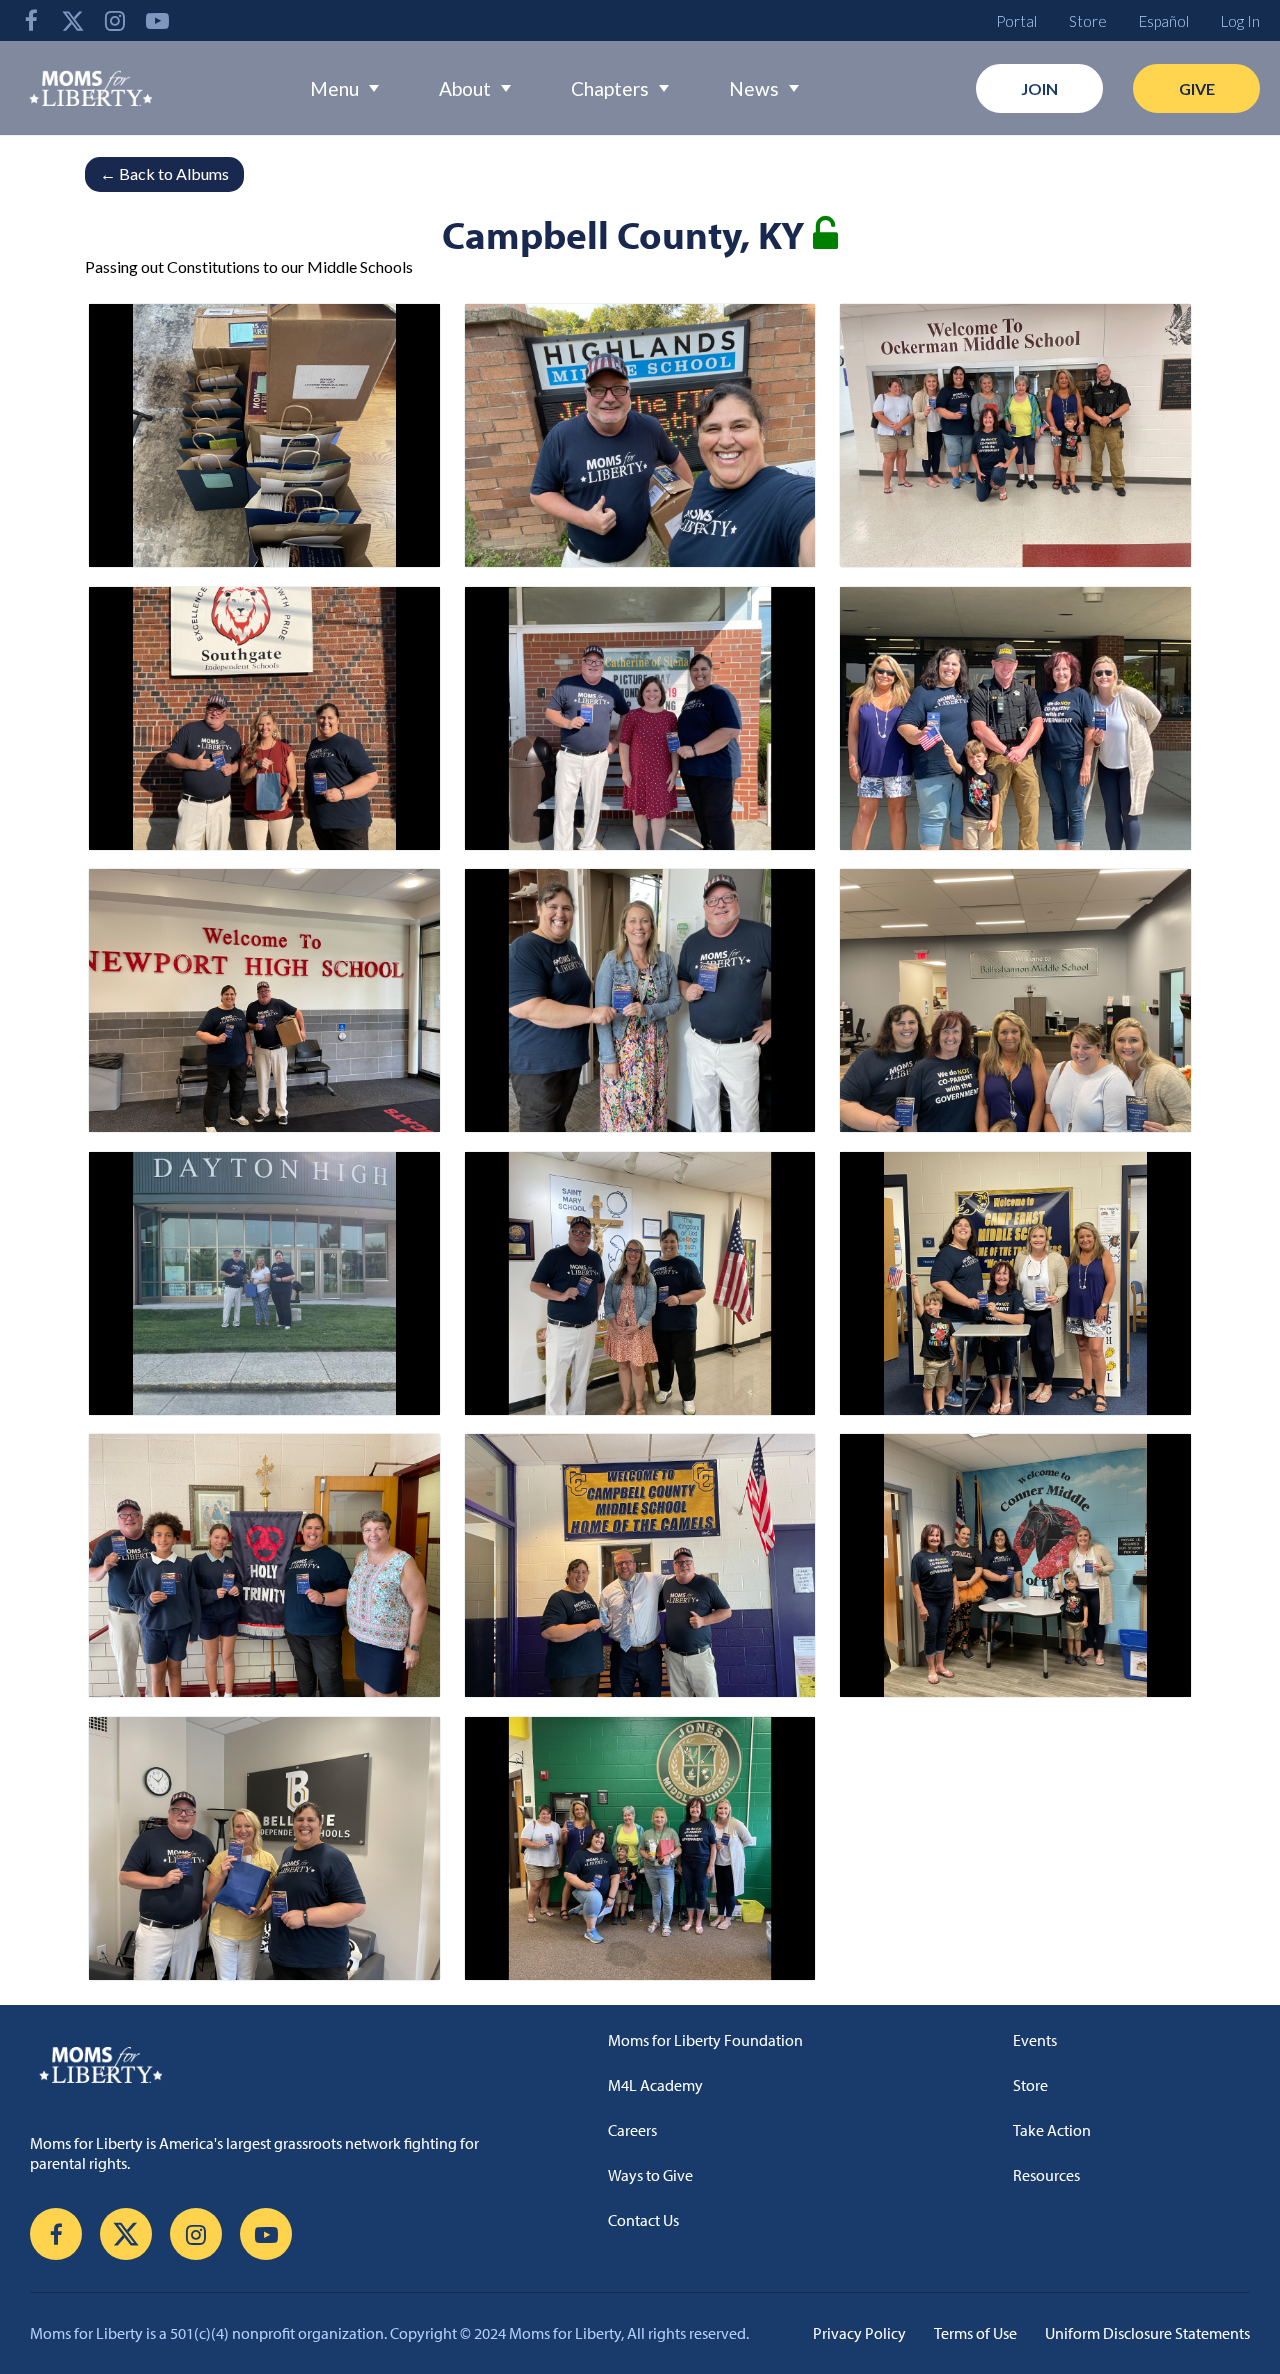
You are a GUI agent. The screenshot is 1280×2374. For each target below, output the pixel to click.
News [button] (754, 88)
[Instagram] (115, 20)
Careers (632, 2130)
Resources (1046, 2175)
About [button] (465, 88)
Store (1088, 21)
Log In (1240, 21)
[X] (73, 20)
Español (1164, 21)
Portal (1016, 21)
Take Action (1052, 2130)
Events (1035, 2040)
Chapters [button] (610, 88)
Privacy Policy (859, 2333)
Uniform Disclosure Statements (1147, 2333)
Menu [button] (334, 88)
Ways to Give (650, 2175)
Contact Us (643, 2220)
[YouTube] (157, 20)
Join (1039, 88)
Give (1197, 88)
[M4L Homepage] (91, 88)
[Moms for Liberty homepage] (274, 2064)
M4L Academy (655, 2085)
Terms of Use (975, 2333)
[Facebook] (31, 20)
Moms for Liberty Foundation (705, 2040)
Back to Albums (164, 173)
